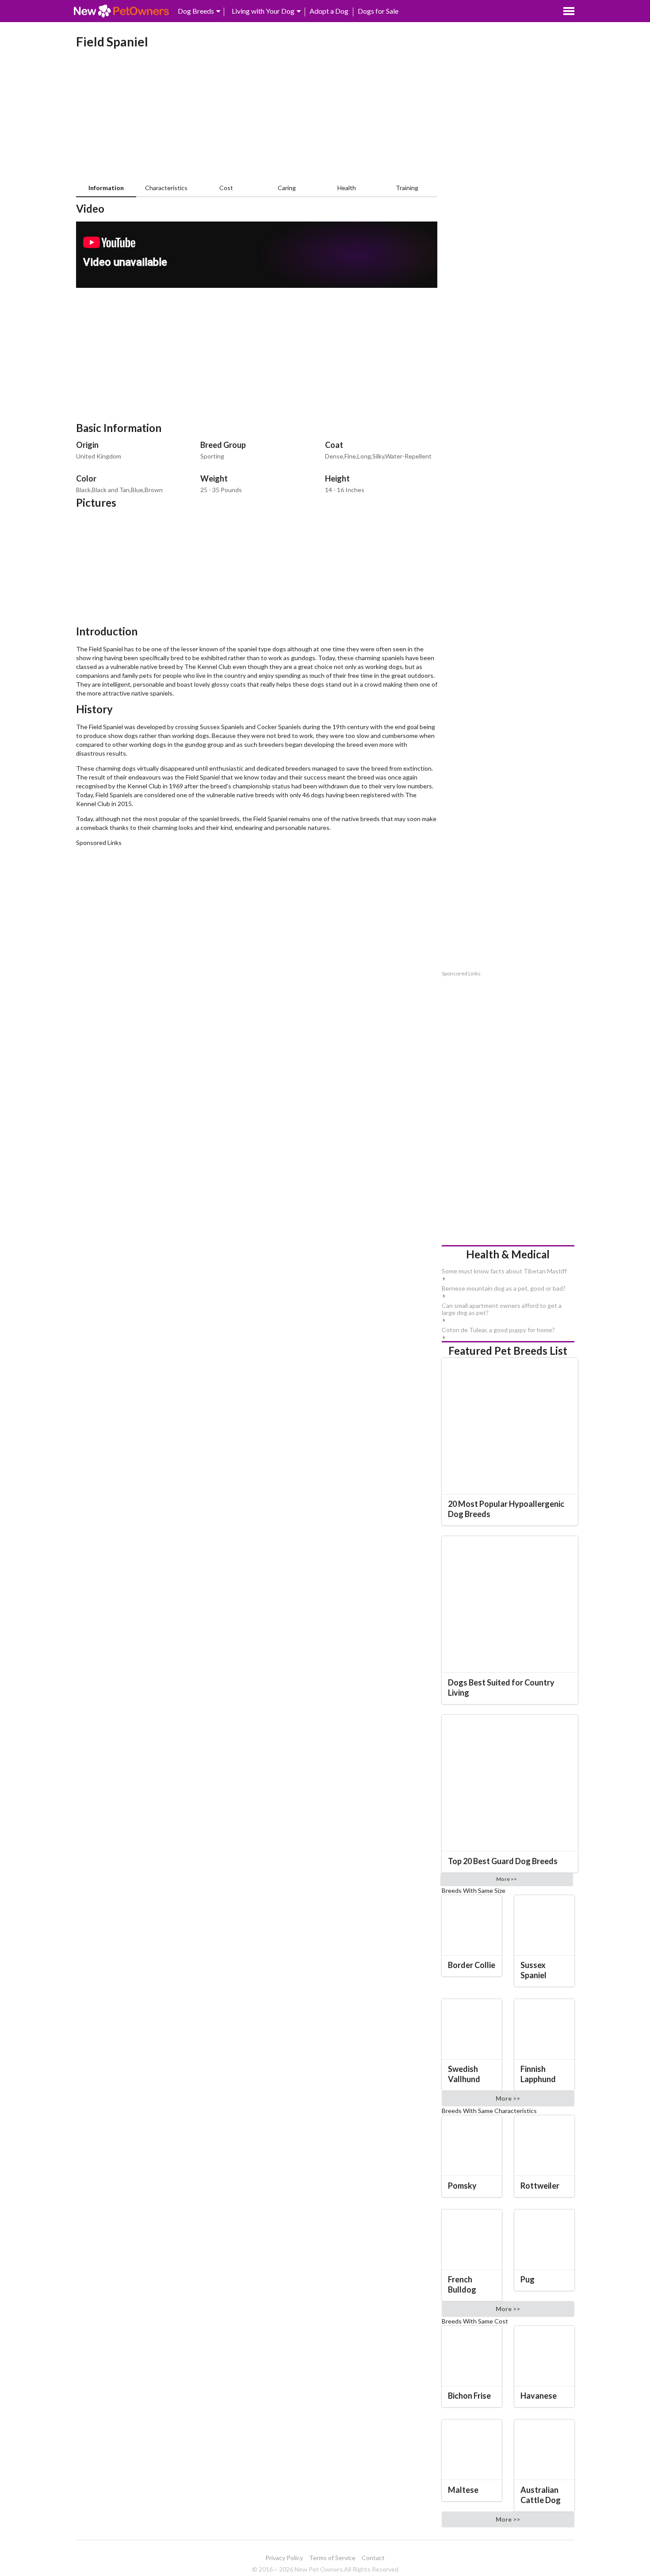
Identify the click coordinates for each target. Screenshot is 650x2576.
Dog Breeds (196, 11)
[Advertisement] (257, 118)
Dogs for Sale (378, 11)
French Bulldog (462, 2284)
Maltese (463, 2490)
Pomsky (462, 2186)
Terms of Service (332, 2558)
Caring (287, 188)
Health (347, 188)
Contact (373, 2558)
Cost (226, 188)
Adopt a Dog (329, 11)
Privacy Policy (284, 2558)
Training (407, 188)
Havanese (539, 2396)
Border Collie (472, 1965)
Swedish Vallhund (464, 2074)
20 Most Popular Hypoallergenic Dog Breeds (506, 1509)
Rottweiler (540, 2186)
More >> (507, 1879)
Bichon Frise (469, 2396)
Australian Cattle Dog (541, 2495)
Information (106, 188)
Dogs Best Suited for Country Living (501, 1687)
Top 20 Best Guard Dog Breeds (503, 1861)
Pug (528, 2279)
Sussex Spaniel (533, 1970)
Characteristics (166, 188)
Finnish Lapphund (538, 2074)
